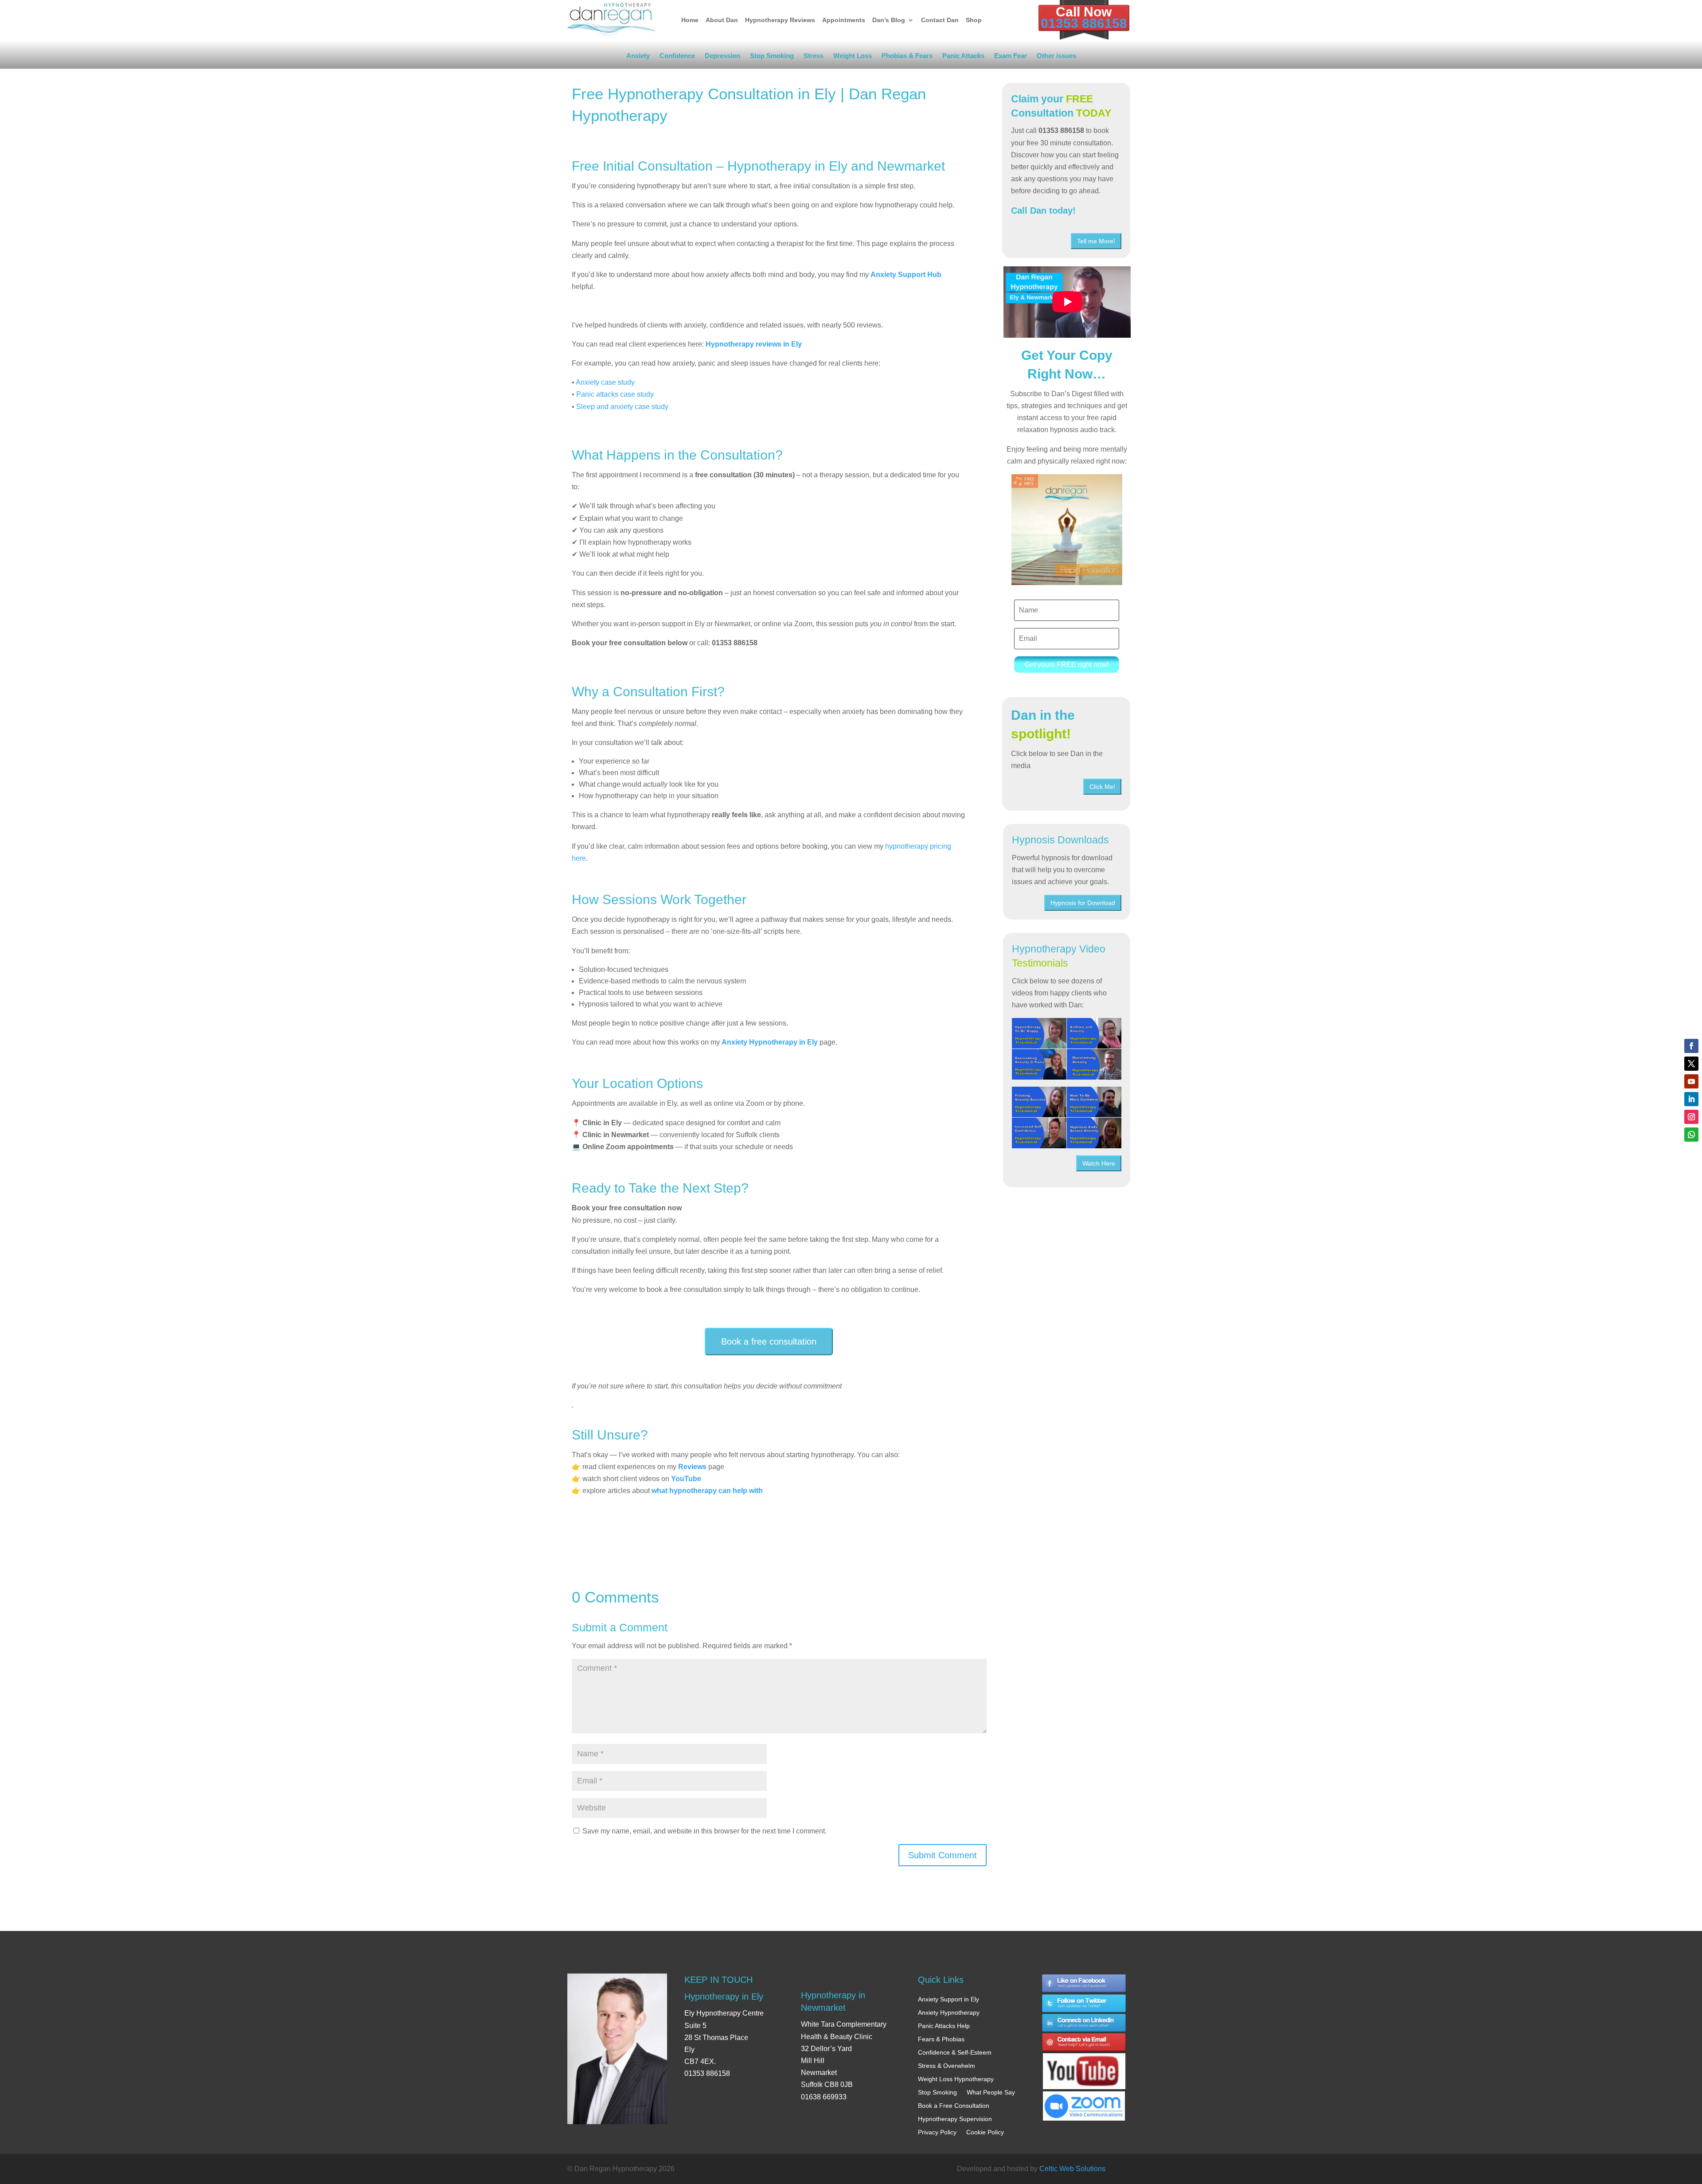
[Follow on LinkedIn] (1691, 1099)
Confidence (677, 57)
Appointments (844, 20)
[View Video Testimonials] (1067, 1117)
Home (690, 20)
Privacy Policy (937, 2132)
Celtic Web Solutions (1072, 2169)
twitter (1084, 2003)
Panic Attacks (963, 57)
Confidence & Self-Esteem (955, 2052)
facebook (1084, 1983)
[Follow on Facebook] (1691, 1046)
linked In (1084, 2023)
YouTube (686, 1479)
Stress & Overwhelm (947, 2066)
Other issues (1056, 57)
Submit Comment (943, 1855)
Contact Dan (940, 20)
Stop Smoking (772, 57)
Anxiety (638, 57)
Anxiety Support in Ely (949, 1999)
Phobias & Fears (907, 57)
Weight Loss (853, 57)
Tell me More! (1096, 241)
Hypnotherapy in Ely (724, 1997)
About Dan (722, 20)
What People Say (991, 2092)
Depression (722, 57)
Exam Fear (1011, 57)
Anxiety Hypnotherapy (949, 2012)
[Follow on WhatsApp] (1691, 1135)
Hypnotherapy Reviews (780, 20)
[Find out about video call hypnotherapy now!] (1084, 2101)
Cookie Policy (985, 2132)
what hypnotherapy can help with (707, 1491)
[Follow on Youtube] (1691, 1081)
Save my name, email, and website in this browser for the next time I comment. (705, 1831)
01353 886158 (1084, 23)
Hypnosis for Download (1083, 903)
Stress (814, 57)
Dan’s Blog (889, 20)
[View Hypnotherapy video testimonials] (1067, 1049)
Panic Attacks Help (944, 2026)
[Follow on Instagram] (1691, 1117)
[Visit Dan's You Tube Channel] (1084, 2063)
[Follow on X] (1691, 1064)
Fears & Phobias (941, 2039)
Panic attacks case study (615, 394)
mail (1084, 2043)
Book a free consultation (769, 1342)
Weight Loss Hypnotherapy (956, 2079)
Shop (974, 20)
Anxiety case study (605, 382)
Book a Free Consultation (954, 2106)
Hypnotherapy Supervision (955, 2119)
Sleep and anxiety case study (621, 407)
